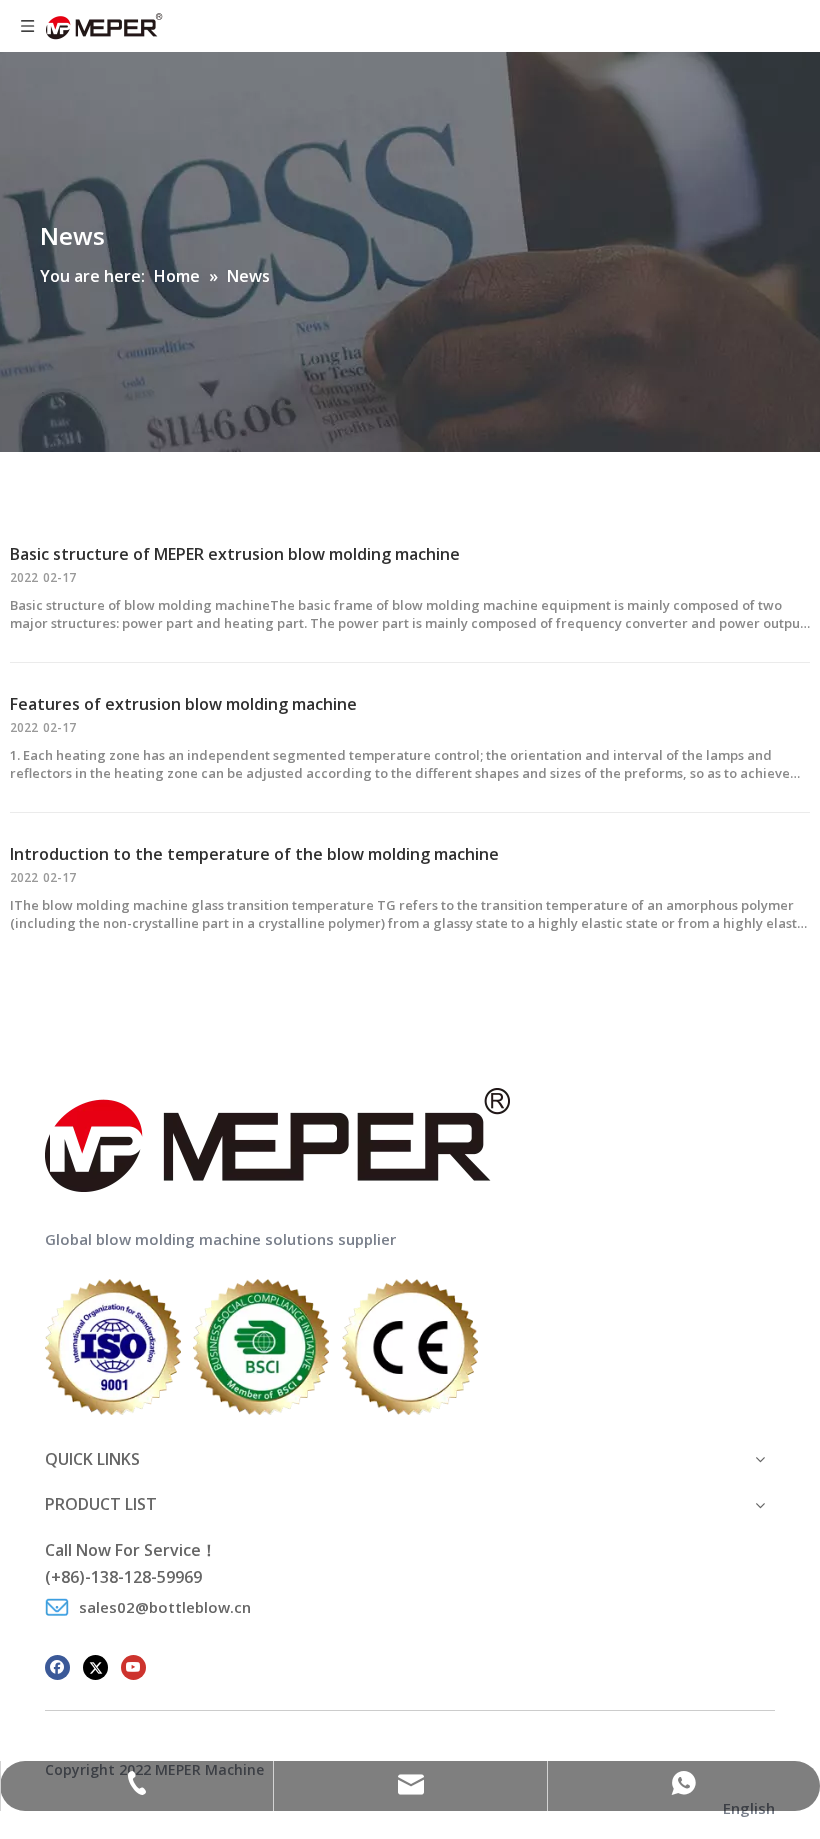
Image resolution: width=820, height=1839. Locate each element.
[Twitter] (95, 1665)
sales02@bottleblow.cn (165, 1607)
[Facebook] (57, 1665)
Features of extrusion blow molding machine (183, 704)
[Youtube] (133, 1665)
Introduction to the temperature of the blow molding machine (254, 854)
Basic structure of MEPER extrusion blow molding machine (235, 554)
